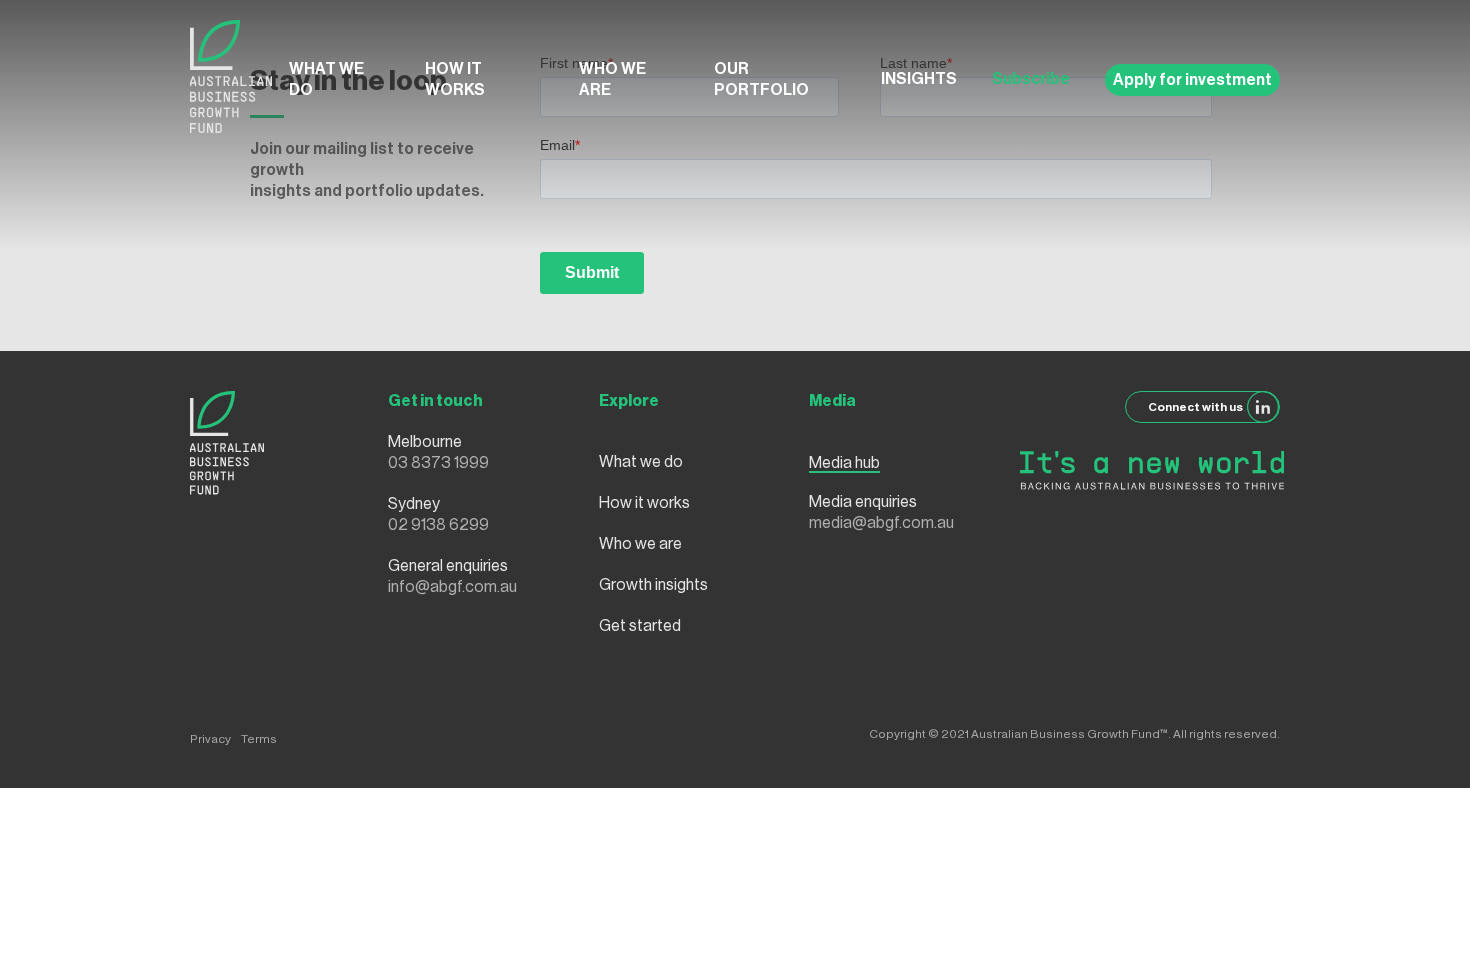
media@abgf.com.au (881, 523)
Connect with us (1195, 407)
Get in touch (435, 401)
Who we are (612, 79)
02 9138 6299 (438, 525)
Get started (640, 626)
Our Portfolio (761, 79)
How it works (455, 79)
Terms (259, 739)
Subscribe (1031, 79)
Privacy (210, 739)
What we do (326, 79)
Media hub (844, 463)
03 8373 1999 (438, 463)
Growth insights (653, 585)
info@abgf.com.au (452, 587)
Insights (919, 79)
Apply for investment (1192, 80)
